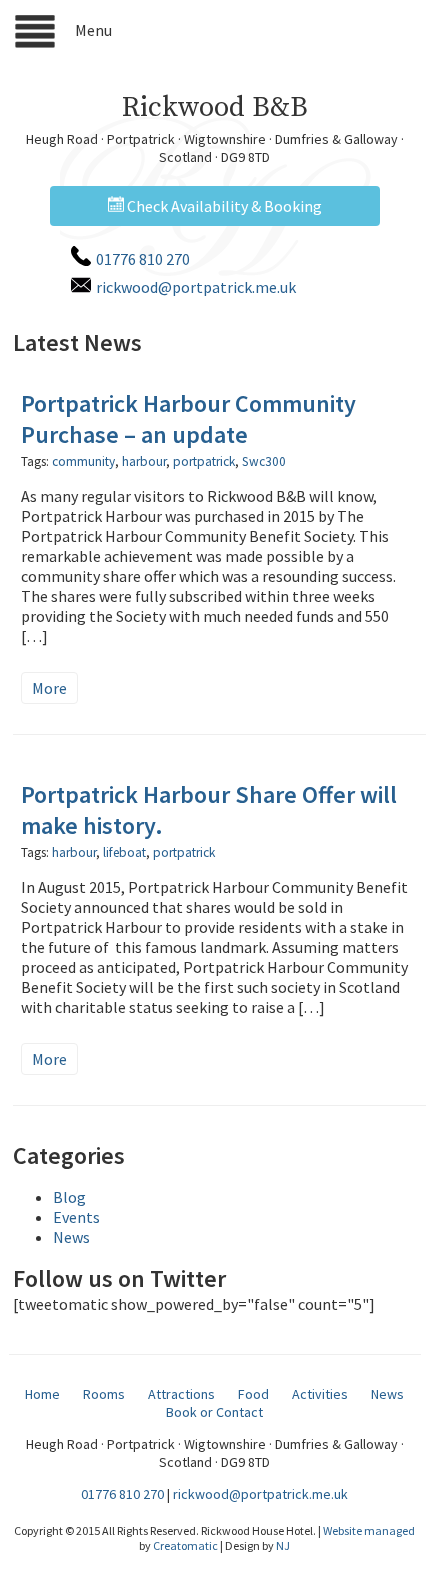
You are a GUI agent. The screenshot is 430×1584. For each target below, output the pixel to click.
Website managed (369, 1530)
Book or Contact (214, 1412)
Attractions (181, 1394)
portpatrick (204, 461)
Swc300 (264, 461)
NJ (283, 1545)
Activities (320, 1394)
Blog (69, 1197)
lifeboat (124, 852)
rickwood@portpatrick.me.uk (196, 287)
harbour (144, 461)
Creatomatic (185, 1545)
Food (253, 1394)
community (83, 461)
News (71, 1237)
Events (76, 1217)
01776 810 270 (143, 259)
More (49, 688)
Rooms (104, 1394)
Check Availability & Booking (223, 206)
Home (42, 1394)
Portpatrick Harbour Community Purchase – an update (188, 419)
